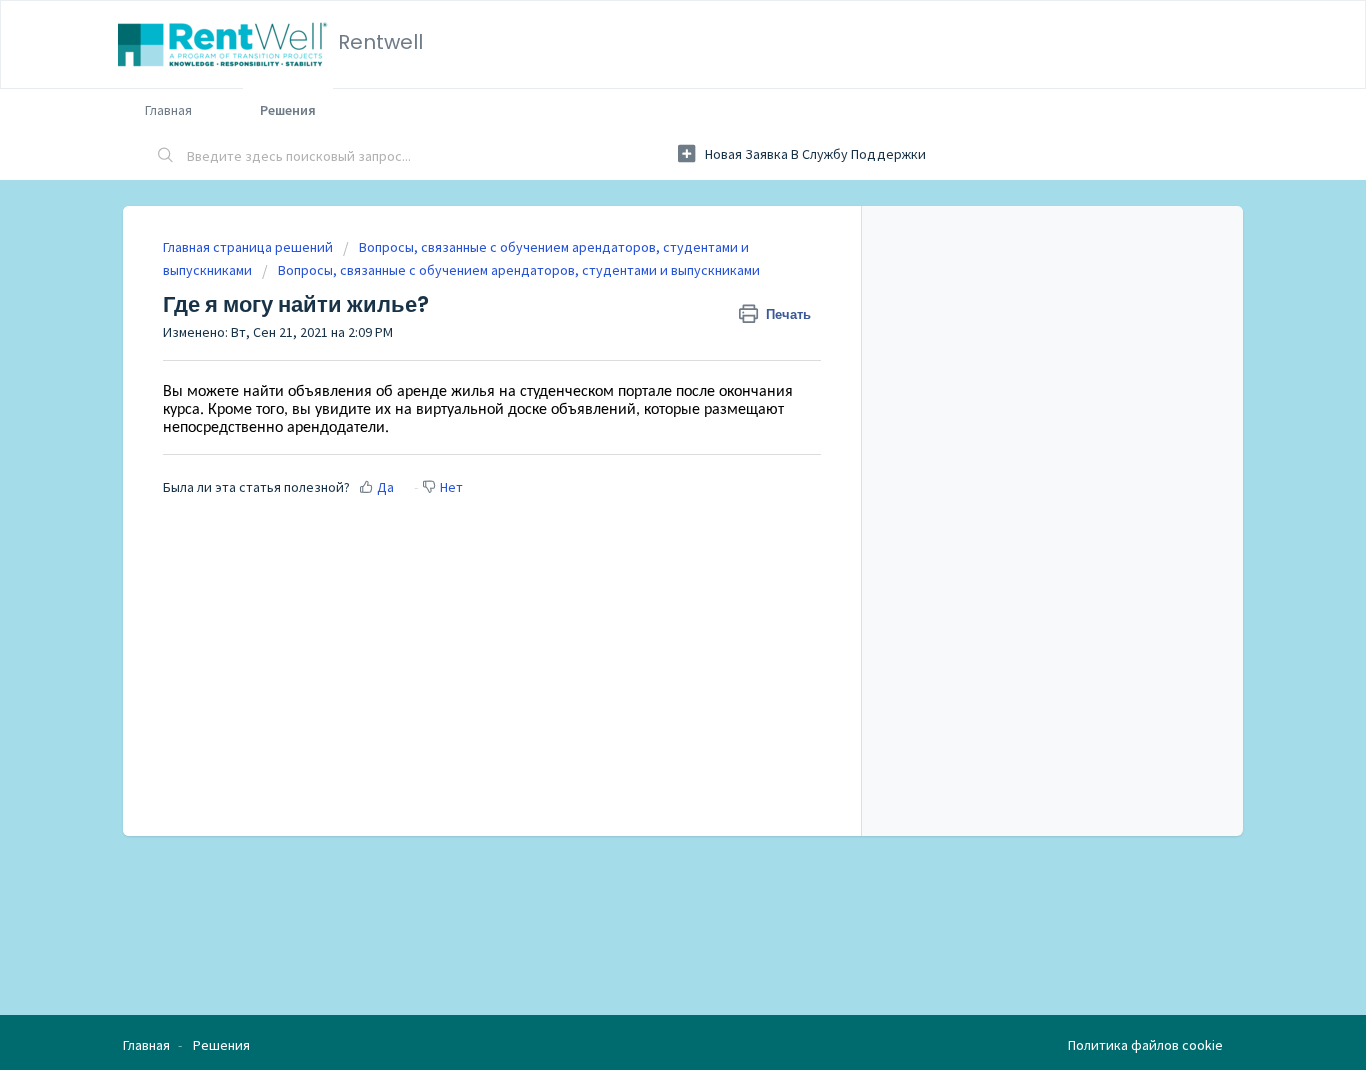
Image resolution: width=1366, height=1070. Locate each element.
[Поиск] (166, 157)
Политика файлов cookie (1145, 1045)
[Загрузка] (646, 271)
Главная (168, 110)
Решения (288, 110)
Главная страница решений (249, 247)
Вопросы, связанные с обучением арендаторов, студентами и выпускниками (519, 270)
